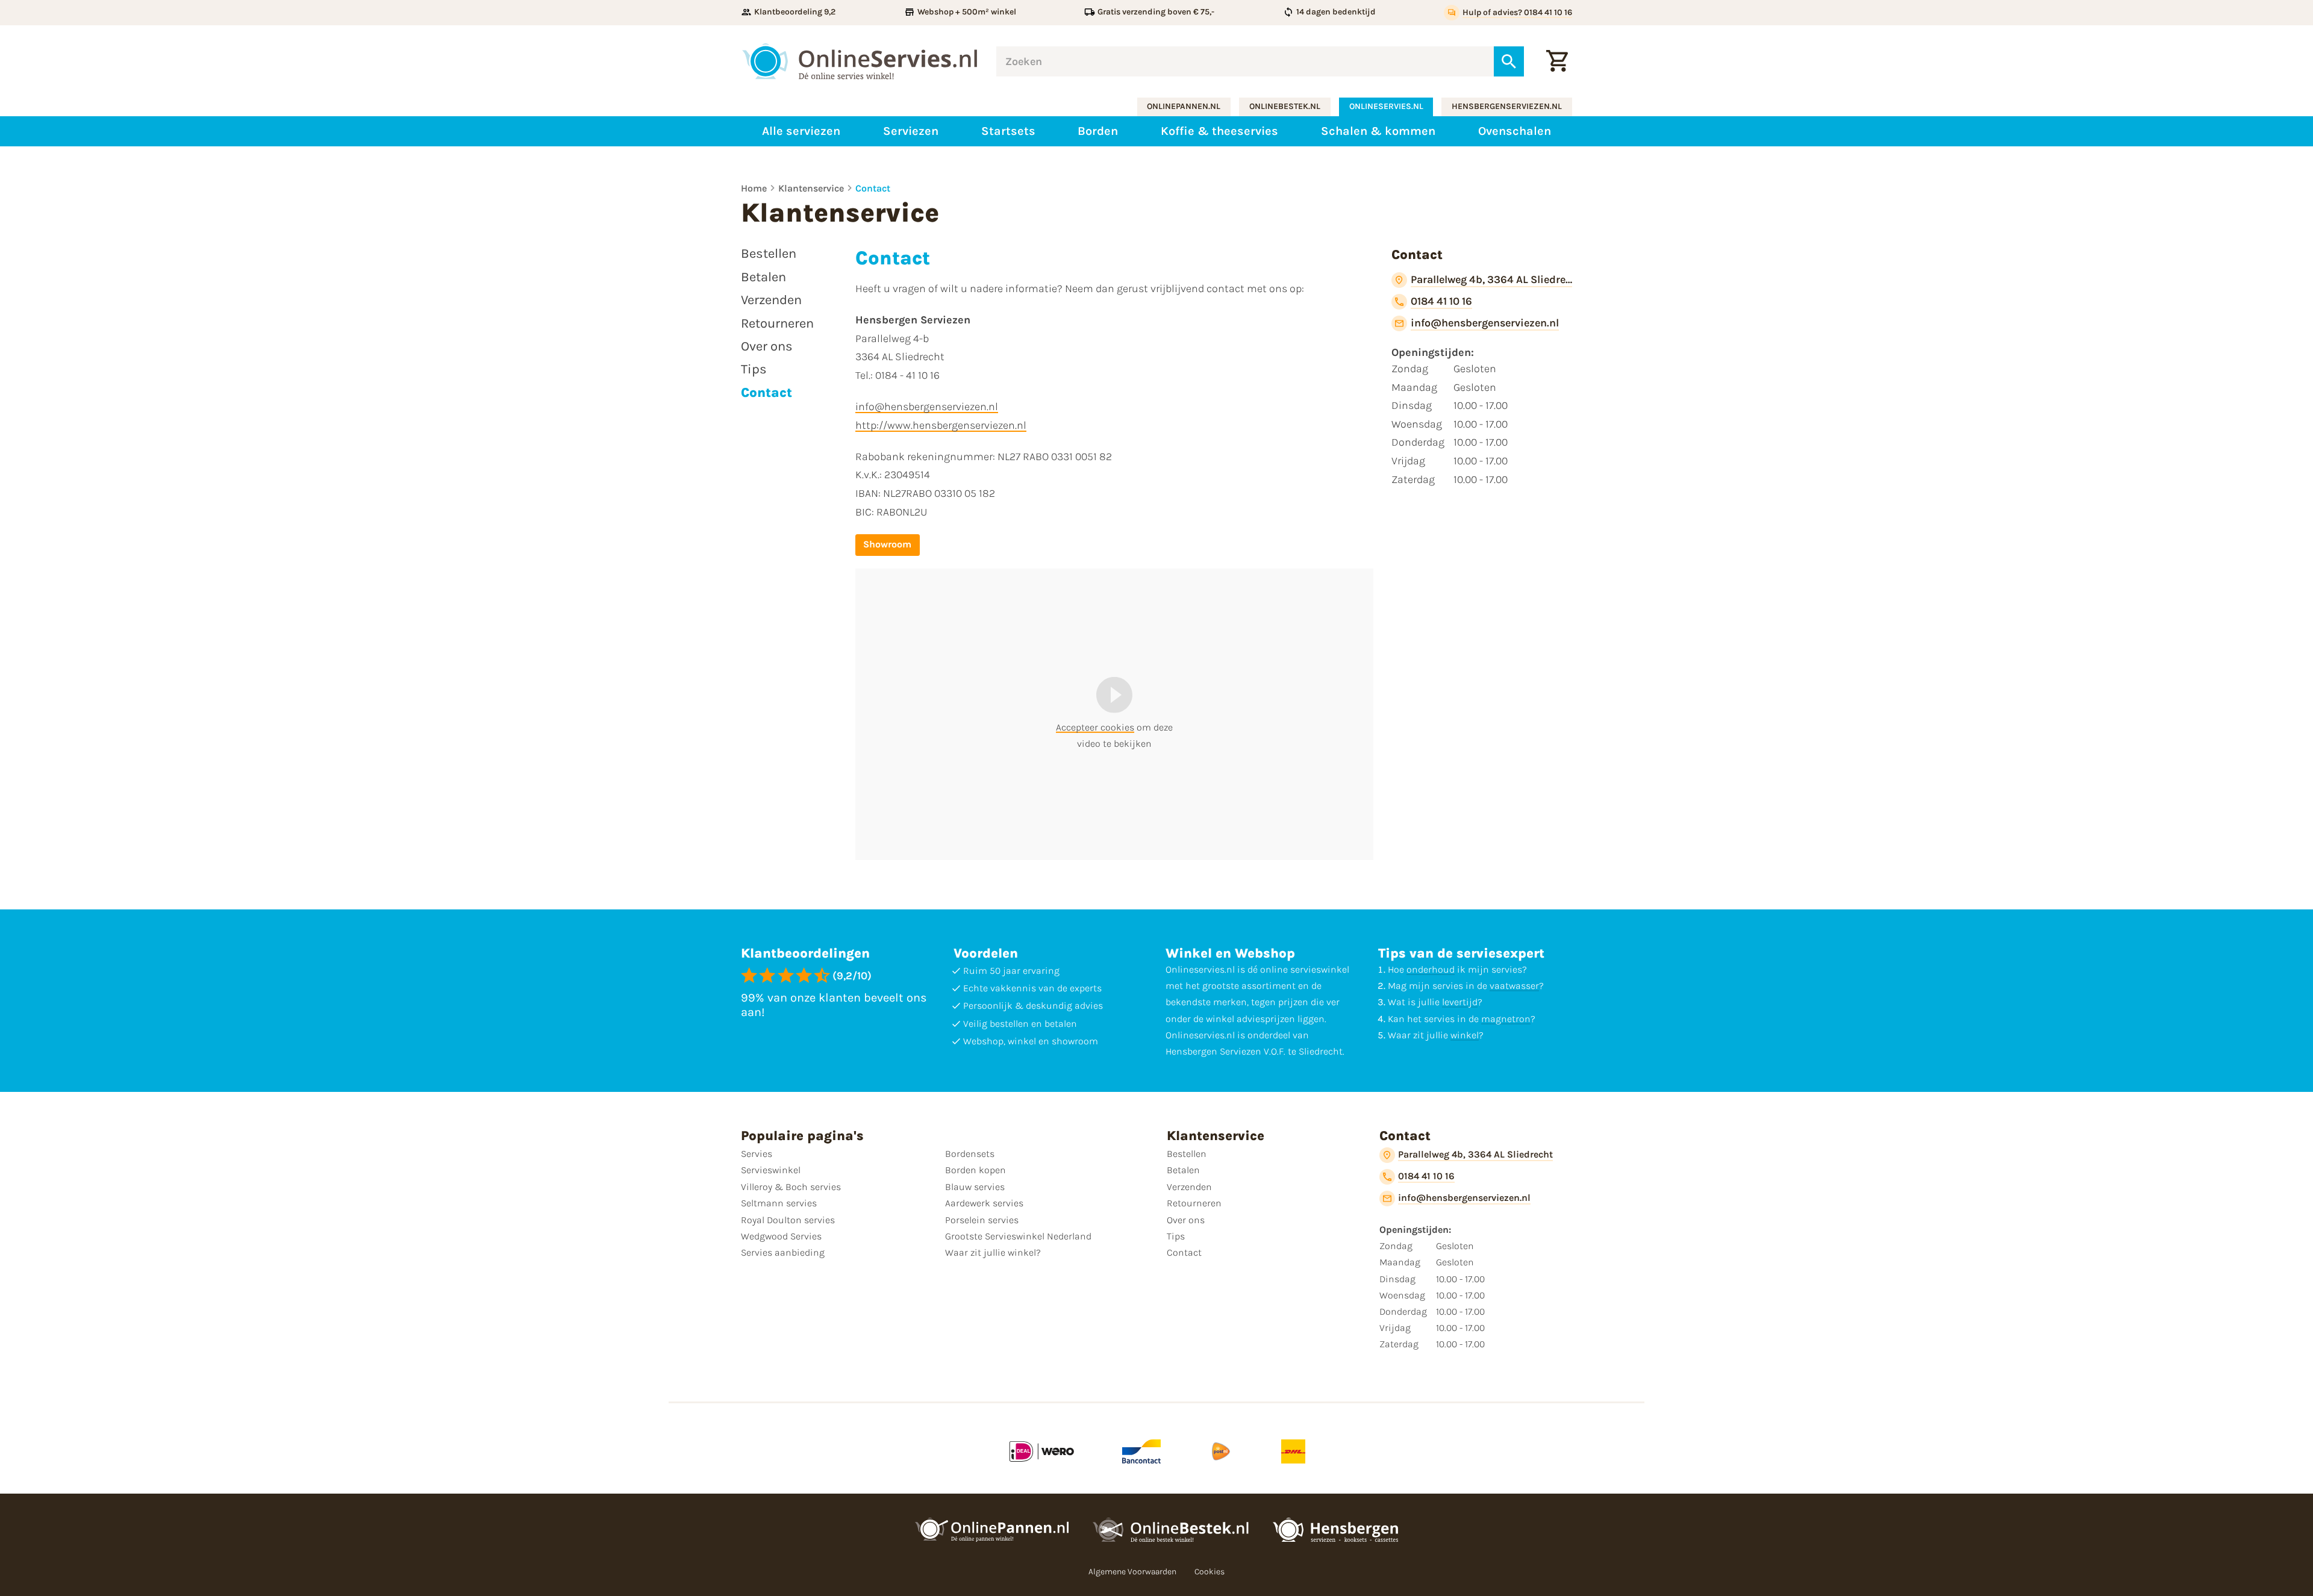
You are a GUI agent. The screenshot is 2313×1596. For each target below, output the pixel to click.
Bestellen (1187, 1154)
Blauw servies (975, 1187)
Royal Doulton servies (788, 1220)
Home (754, 188)
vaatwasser (1514, 986)
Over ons (1186, 1220)
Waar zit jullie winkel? (993, 1252)
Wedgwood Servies (781, 1236)
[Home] (860, 61)
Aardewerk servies (984, 1203)
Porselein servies (982, 1220)
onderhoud (1431, 969)
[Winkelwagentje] (1557, 61)
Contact (873, 188)
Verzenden (1189, 1187)
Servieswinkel (771, 1170)
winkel (1465, 1035)
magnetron (1506, 1019)
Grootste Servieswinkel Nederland (1018, 1236)
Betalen (1183, 1170)
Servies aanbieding (783, 1252)
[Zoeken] (1509, 61)
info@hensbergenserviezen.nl (927, 407)
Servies (757, 1154)
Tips (1176, 1236)
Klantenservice (811, 188)
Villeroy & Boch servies (791, 1187)
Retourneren (1194, 1203)
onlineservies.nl (1386, 106)
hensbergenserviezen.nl (1507, 106)
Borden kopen (975, 1170)
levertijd (1460, 1002)
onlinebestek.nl (1285, 106)
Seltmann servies (779, 1203)
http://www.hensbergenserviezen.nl (941, 425)
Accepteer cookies (1095, 727)
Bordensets (970, 1154)
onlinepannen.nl (1184, 106)
